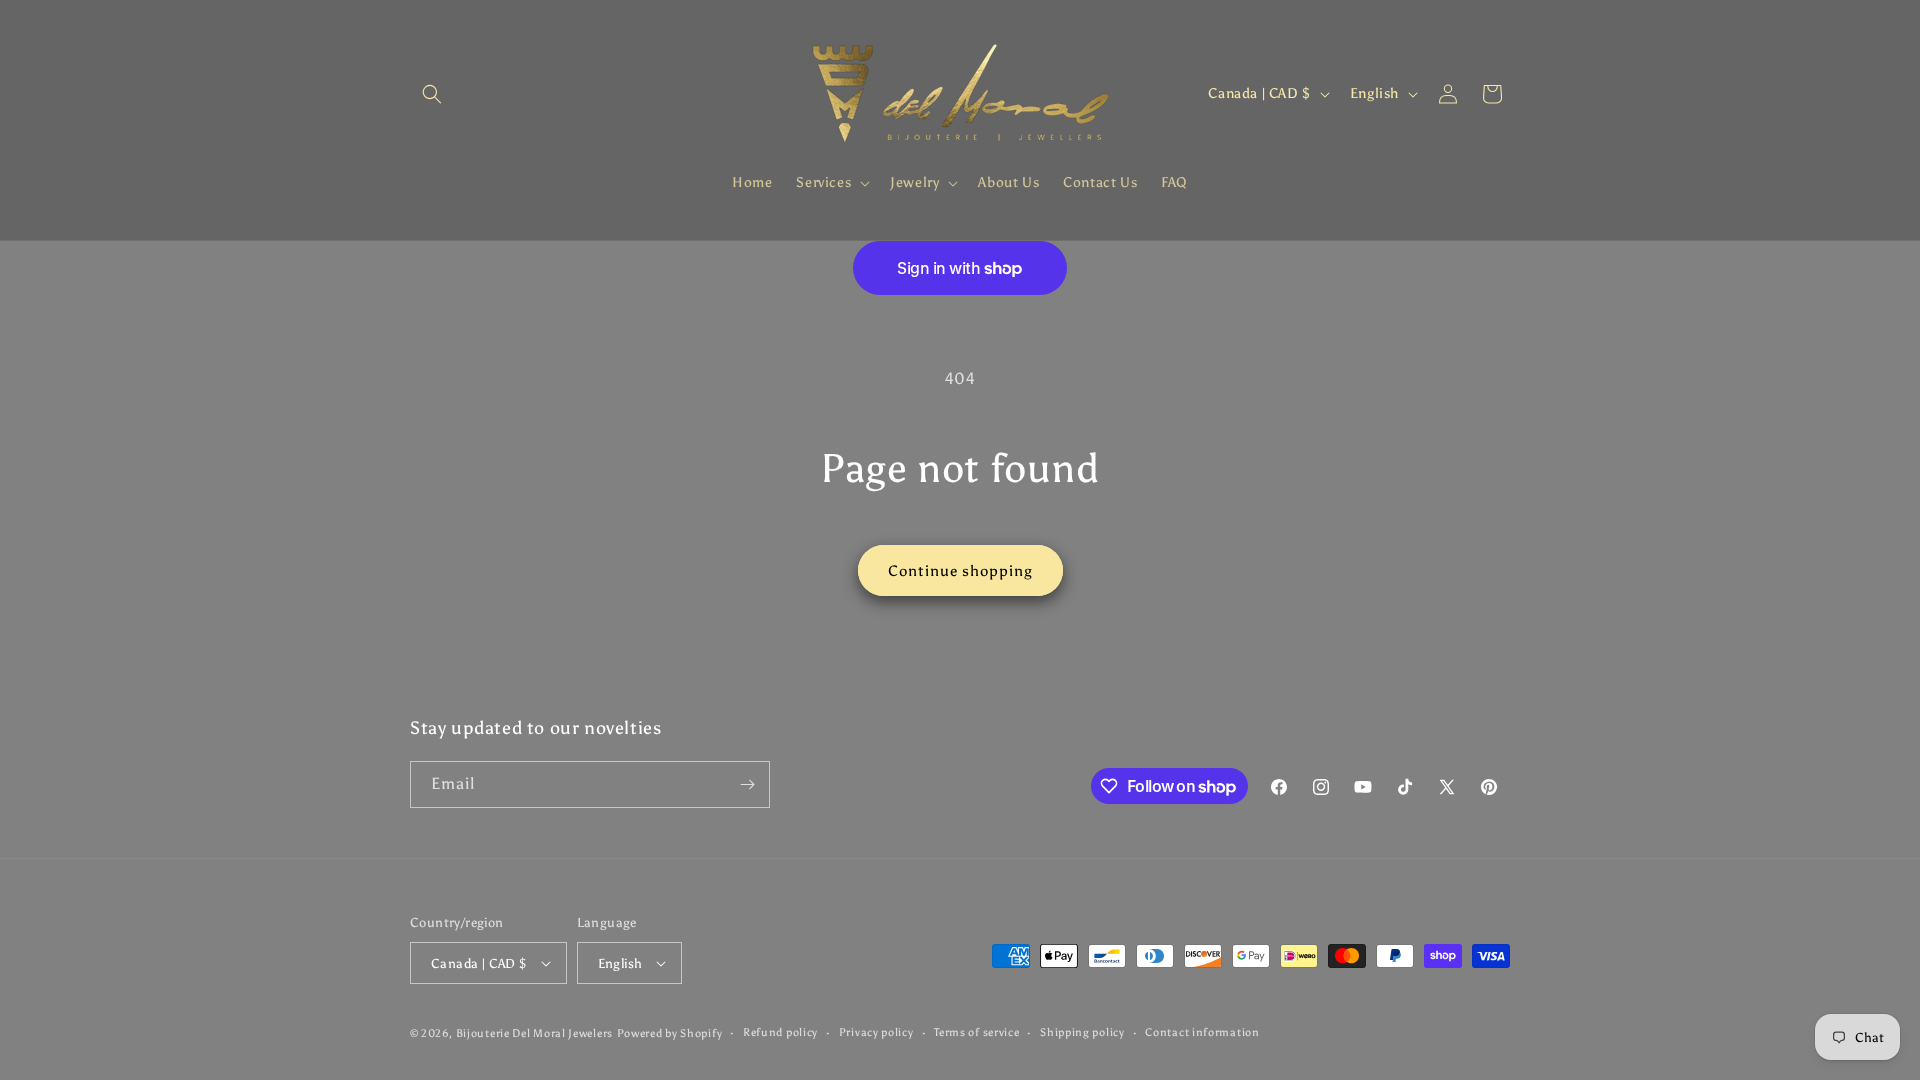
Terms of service (976, 1032)
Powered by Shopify (670, 1033)
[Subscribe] (747, 784)
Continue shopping (960, 571)
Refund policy (780, 1032)
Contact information (1202, 1032)
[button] (432, 94)
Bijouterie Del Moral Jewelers (534, 1033)
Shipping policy (1082, 1032)
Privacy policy (876, 1032)
